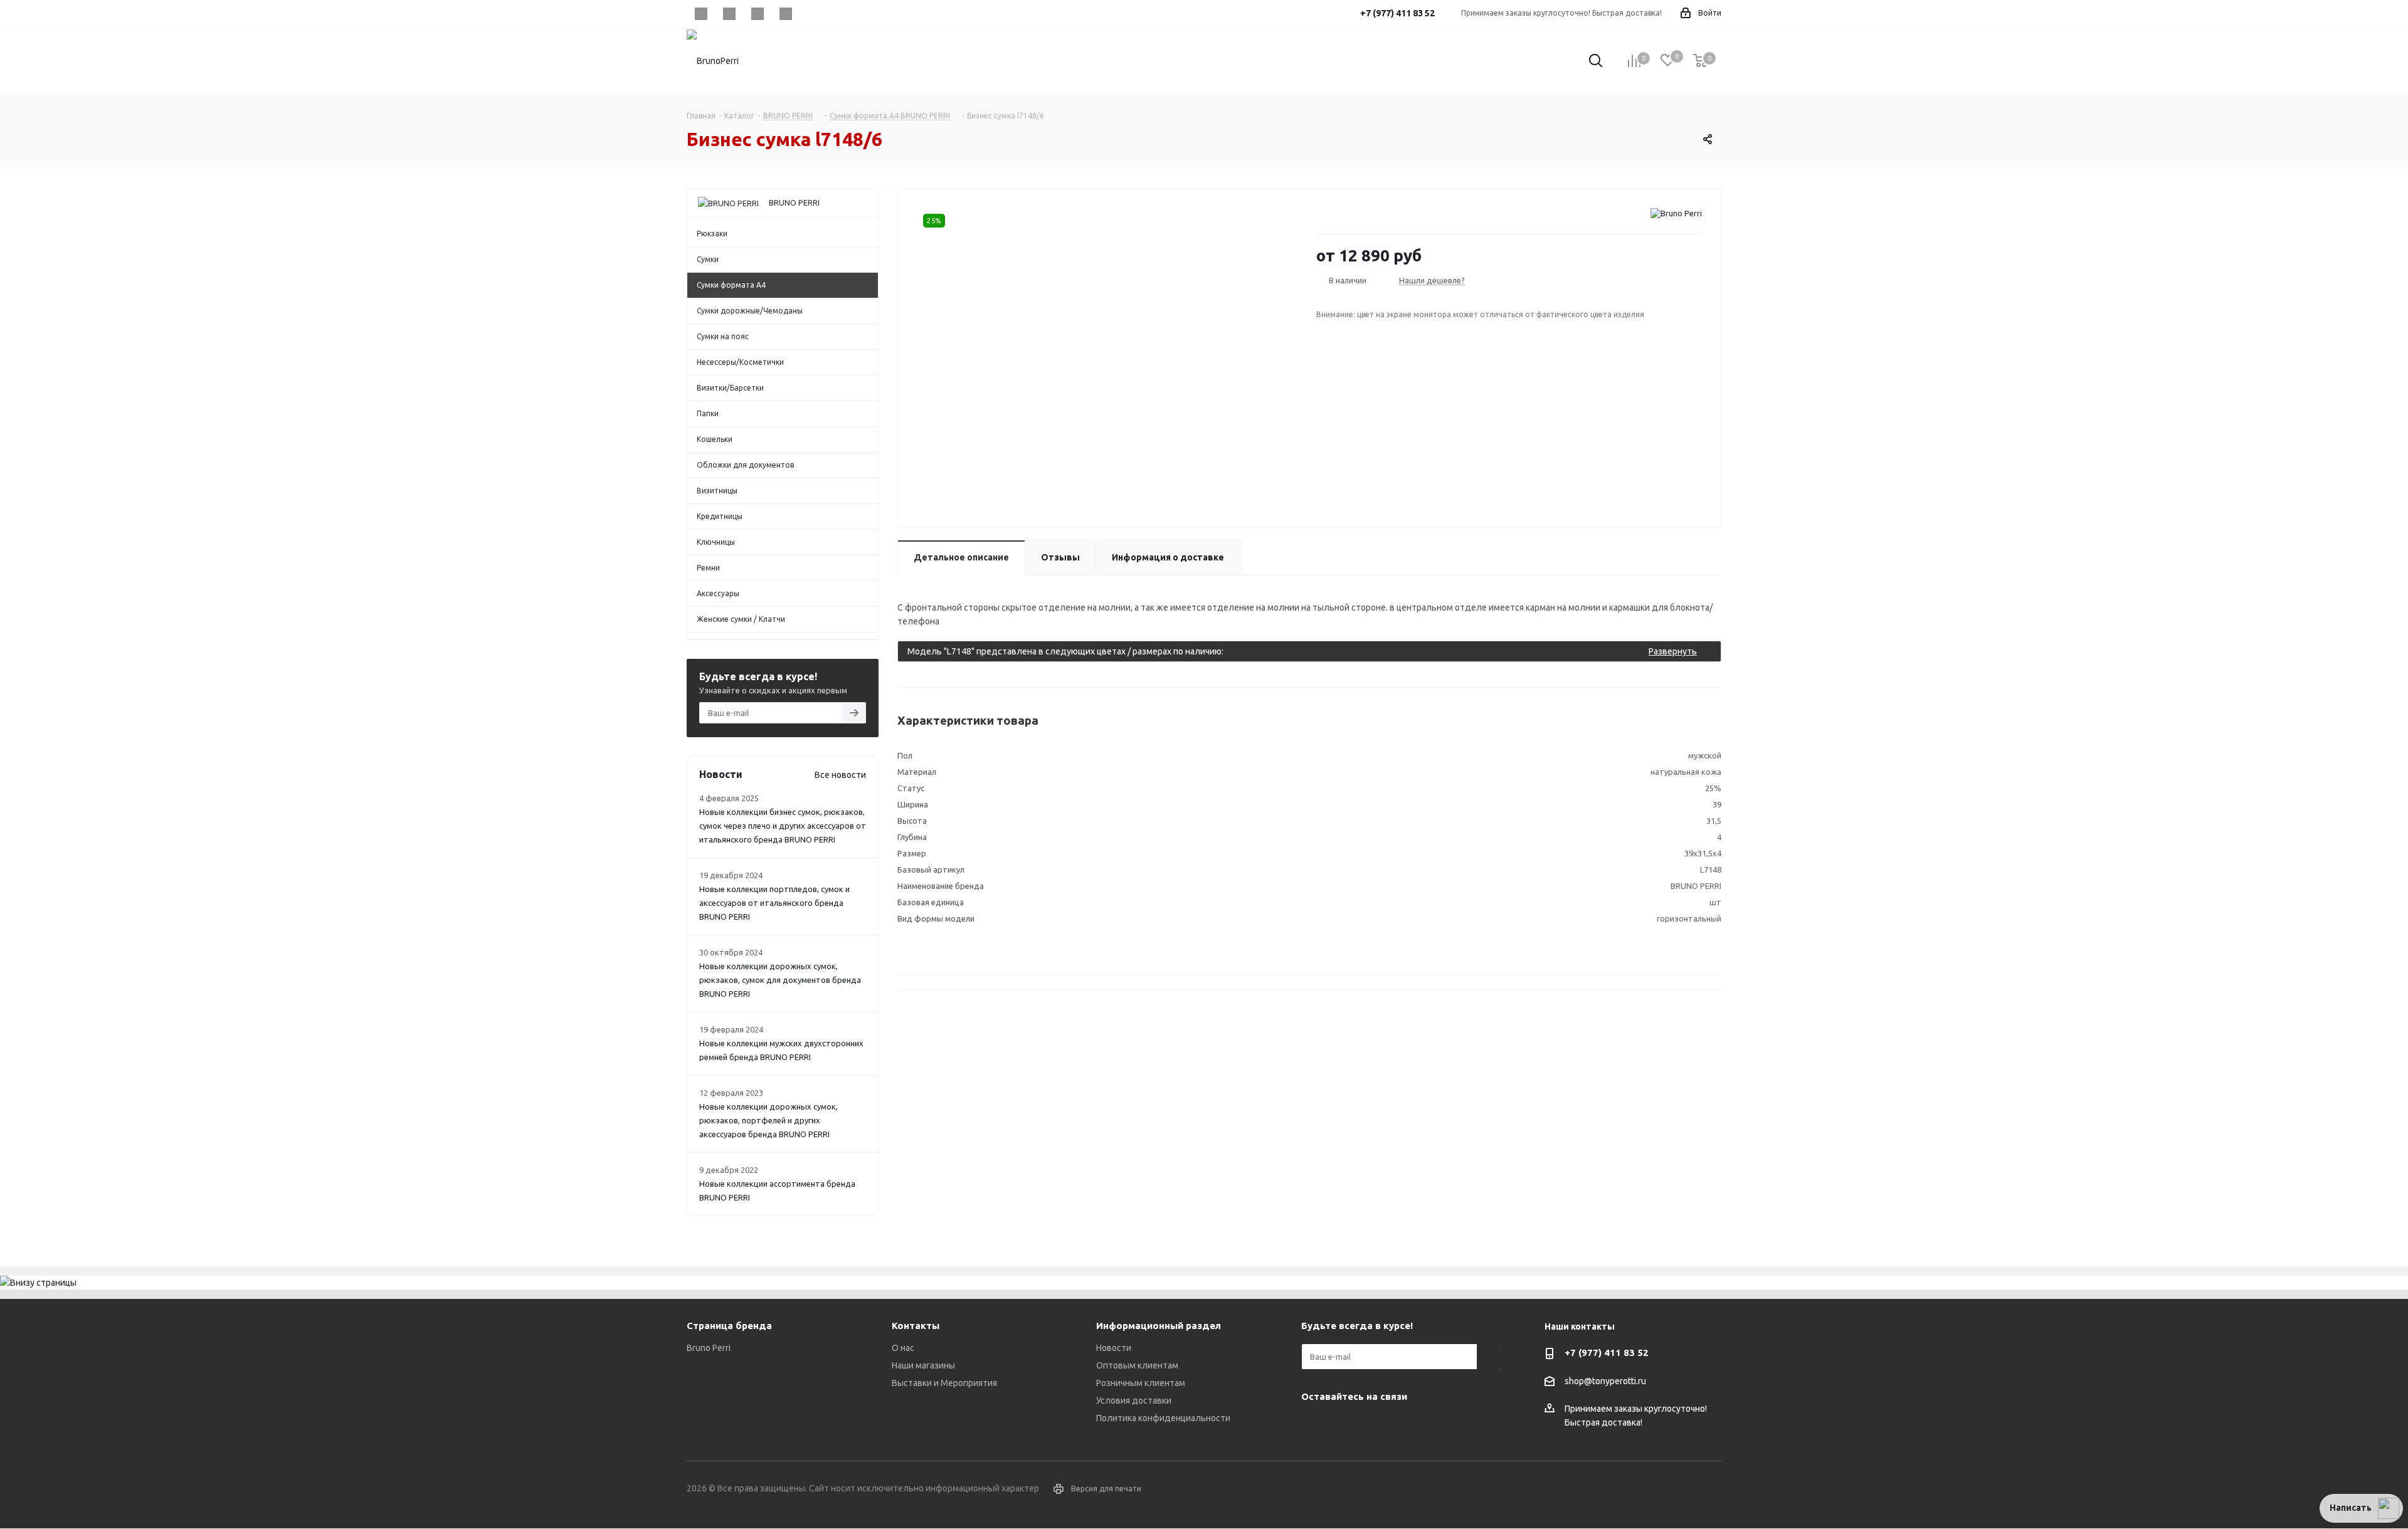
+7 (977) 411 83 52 (1607, 1353)
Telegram (729, 14)
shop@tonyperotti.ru (1605, 1381)
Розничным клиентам (1141, 1383)
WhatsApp (785, 14)
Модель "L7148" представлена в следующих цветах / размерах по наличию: (1302, 651)
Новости (1114, 1348)
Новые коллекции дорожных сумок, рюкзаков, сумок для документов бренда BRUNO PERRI (780, 980)
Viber (757, 14)
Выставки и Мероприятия (944, 1383)
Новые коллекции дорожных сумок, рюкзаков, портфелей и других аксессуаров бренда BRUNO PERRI (768, 1120)
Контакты (916, 1326)
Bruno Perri (709, 1348)
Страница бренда (729, 1326)
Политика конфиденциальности (1163, 1418)
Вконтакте (701, 14)
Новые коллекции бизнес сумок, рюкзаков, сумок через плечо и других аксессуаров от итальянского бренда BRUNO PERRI (783, 826)
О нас (903, 1348)
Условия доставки (1134, 1400)
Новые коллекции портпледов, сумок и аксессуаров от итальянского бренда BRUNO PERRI (774, 903)
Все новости (840, 775)
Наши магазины (923, 1365)
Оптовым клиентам (1137, 1365)
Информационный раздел (1159, 1326)
